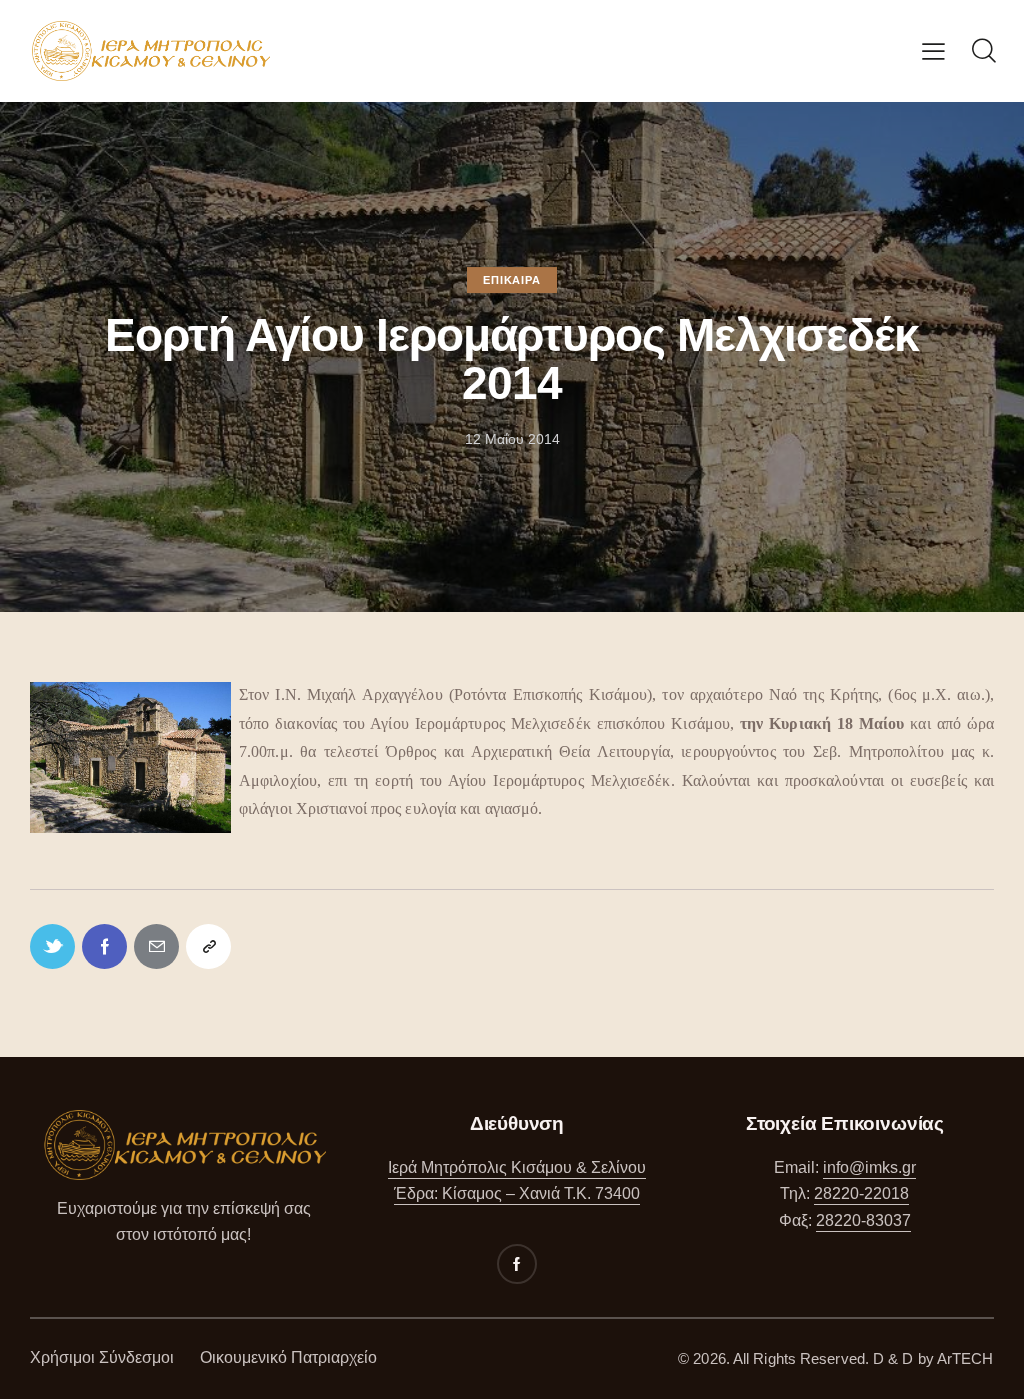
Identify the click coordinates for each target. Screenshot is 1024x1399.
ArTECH (965, 1358)
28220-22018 (861, 1193)
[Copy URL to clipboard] (208, 946)
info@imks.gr (869, 1167)
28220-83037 (863, 1220)
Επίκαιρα (511, 280)
